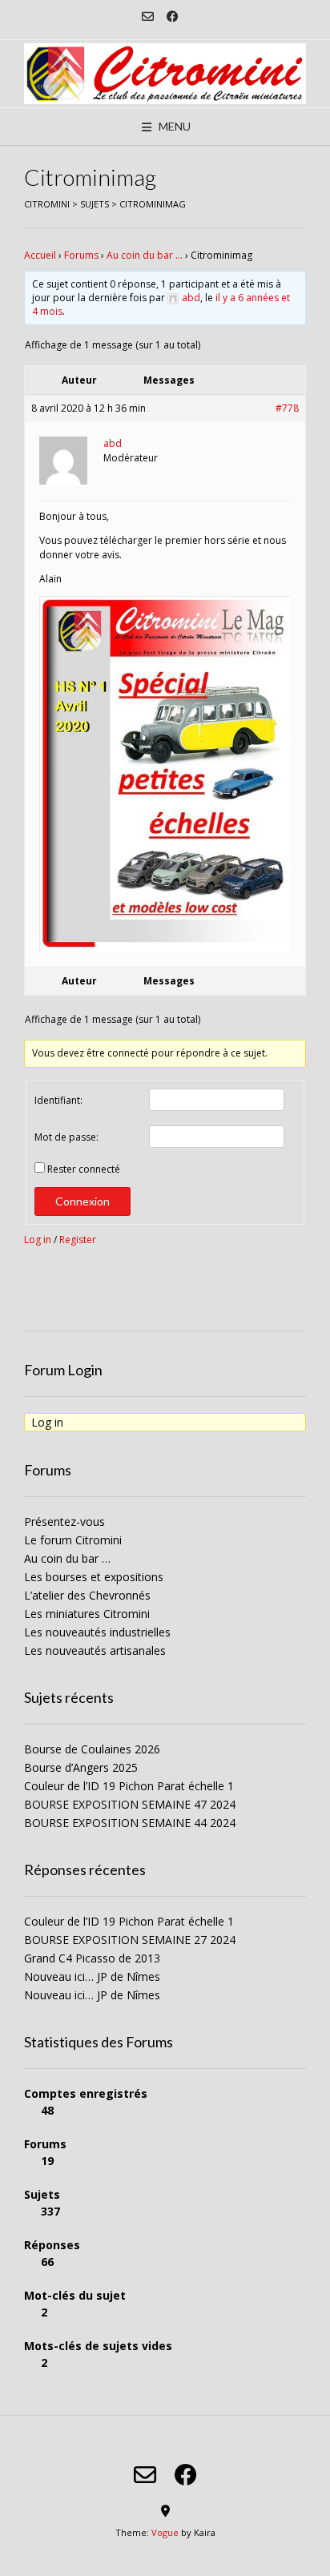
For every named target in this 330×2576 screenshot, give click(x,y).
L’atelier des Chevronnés (87, 1595)
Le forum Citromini (73, 1540)
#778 (287, 408)
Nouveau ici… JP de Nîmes (92, 1976)
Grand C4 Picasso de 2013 (92, 1958)
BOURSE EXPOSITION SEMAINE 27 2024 (130, 1940)
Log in (38, 1240)
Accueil (40, 255)
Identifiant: (58, 1100)
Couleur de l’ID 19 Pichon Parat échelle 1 (129, 1786)
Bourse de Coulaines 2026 (92, 1749)
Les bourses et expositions (94, 1577)
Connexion (82, 1201)
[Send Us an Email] (148, 16)
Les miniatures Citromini (87, 1614)
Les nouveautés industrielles (97, 1632)
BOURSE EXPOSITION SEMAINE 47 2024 (130, 1804)
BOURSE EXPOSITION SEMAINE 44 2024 (130, 1823)
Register (78, 1240)
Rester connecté (84, 1169)
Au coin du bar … (145, 255)
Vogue (165, 2532)
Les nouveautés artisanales (95, 1650)
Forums (81, 255)
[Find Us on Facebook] (173, 16)
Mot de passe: (66, 1137)
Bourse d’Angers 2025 (81, 1767)
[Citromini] (165, 74)
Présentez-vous (64, 1521)
